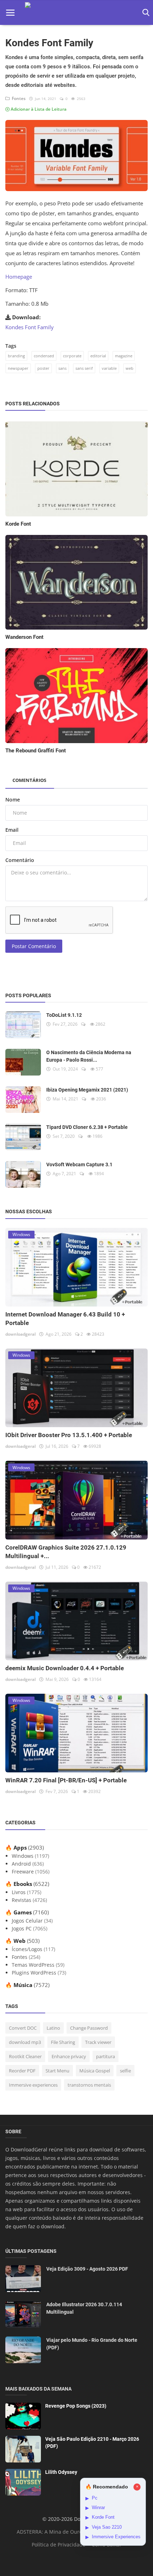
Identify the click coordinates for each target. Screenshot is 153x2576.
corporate (72, 356)
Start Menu (57, 2071)
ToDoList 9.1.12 (64, 1015)
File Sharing (63, 2042)
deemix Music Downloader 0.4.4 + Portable (65, 1668)
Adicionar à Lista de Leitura (38, 109)
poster (43, 368)
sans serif (84, 368)
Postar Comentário (34, 946)
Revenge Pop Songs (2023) (76, 2406)
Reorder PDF (22, 2071)
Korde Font (18, 524)
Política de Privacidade (59, 2545)
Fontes (18, 98)
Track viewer (98, 2042)
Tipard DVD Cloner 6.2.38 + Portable (87, 1127)
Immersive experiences (33, 2085)
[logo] (76, 13)
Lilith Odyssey (61, 2472)
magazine (124, 356)
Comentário (20, 860)
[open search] (145, 13)
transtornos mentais (89, 2085)
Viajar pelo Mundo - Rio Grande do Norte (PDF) (92, 2344)
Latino (53, 2028)
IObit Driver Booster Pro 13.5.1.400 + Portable (69, 1435)
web (130, 368)
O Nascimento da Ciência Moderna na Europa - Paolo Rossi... (89, 1056)
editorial (98, 356)
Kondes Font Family (30, 327)
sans (62, 368)
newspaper (18, 368)
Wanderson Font (24, 637)
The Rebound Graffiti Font (36, 751)
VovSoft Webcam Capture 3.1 (79, 1165)
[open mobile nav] (10, 13)
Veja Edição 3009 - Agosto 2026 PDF (87, 2269)
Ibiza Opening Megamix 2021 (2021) (87, 1090)
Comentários (29, 780)
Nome (13, 800)
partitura (105, 2056)
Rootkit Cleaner (25, 2056)
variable (109, 368)
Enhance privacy (69, 2056)
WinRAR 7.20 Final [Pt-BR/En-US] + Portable (66, 1780)
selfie (125, 2071)
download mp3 (25, 2042)
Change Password (89, 2028)
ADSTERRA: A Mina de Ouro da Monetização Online (78, 2532)
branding (16, 356)
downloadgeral (20, 1334)
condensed (44, 356)
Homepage (19, 277)
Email (12, 830)
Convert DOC (23, 2028)
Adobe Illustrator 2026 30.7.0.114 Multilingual (84, 2308)
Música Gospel (95, 2071)
